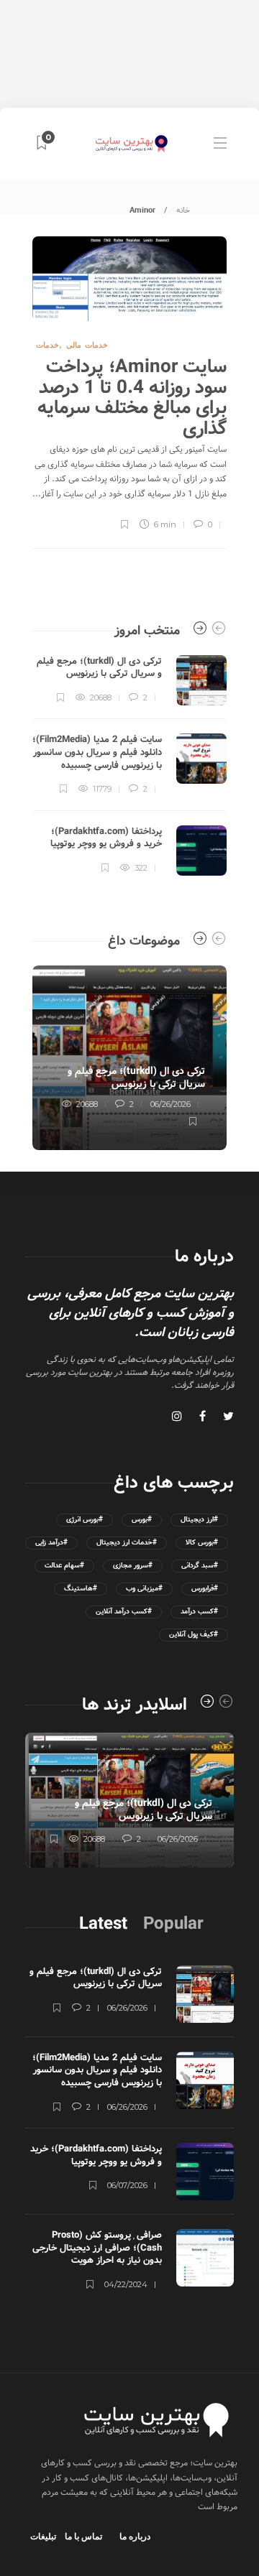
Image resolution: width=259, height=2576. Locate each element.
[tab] (103, 1924)
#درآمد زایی (51, 1543)
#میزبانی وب (144, 1589)
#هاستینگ (81, 1589)
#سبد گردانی (200, 1566)
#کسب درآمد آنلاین (124, 1612)
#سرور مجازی (133, 1566)
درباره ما (135, 2536)
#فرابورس (205, 1589)
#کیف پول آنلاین (194, 1635)
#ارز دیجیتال (199, 1520)
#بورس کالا (202, 1543)
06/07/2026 (127, 2185)
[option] (129, 765)
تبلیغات (43, 2536)
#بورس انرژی (85, 1520)
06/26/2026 (171, 1104)
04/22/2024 (126, 2284)
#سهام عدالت (64, 1566)
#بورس (142, 1520)
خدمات (47, 345)
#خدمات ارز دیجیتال (127, 1543)
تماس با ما (83, 2536)
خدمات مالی (87, 345)
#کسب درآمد (199, 1612)
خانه (183, 210)
